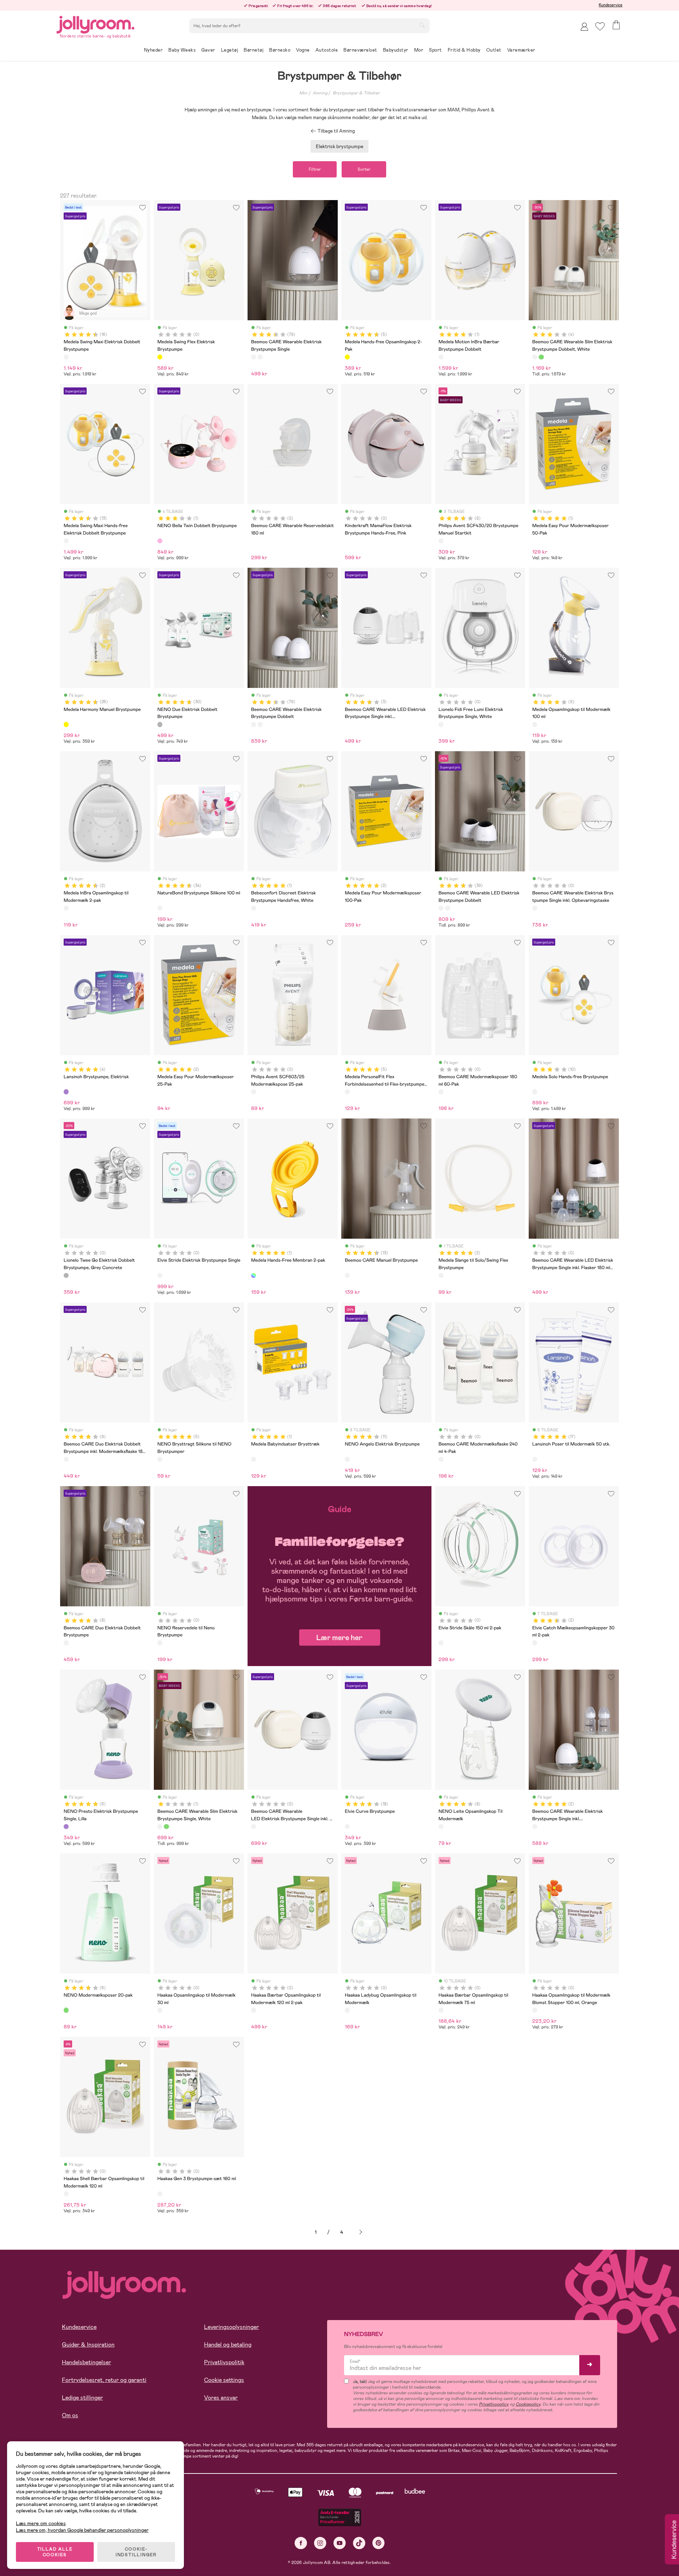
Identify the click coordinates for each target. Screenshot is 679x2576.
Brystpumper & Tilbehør (356, 93)
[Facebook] (301, 2543)
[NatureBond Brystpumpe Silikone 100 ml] (160, 908)
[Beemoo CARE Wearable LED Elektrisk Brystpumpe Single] (447, 908)
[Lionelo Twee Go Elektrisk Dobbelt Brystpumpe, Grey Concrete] (66, 1275)
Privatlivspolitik (224, 2362)
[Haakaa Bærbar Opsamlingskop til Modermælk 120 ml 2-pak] (254, 2010)
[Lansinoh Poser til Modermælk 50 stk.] (535, 1459)
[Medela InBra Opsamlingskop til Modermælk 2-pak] (66, 908)
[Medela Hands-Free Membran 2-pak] (254, 1275)
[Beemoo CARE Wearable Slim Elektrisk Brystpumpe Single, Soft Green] (166, 1827)
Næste (361, 2232)
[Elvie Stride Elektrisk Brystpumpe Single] (160, 1275)
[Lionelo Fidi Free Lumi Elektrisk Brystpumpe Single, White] (441, 724)
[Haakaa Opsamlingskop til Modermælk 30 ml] (160, 2010)
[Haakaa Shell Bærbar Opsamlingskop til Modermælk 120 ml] (66, 2194)
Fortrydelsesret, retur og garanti (104, 2380)
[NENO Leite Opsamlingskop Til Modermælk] (441, 1827)
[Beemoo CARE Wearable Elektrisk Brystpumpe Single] (254, 357)
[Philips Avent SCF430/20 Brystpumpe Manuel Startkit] (441, 541)
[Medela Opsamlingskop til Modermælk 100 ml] (535, 724)
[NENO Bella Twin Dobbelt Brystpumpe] (160, 541)
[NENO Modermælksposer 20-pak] (66, 2010)
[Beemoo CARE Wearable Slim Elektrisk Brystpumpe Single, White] (160, 1827)
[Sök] (422, 25)
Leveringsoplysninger (231, 2327)
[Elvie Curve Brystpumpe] (347, 1827)
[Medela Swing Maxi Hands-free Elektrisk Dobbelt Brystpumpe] (66, 541)
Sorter (364, 169)
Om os (70, 2415)
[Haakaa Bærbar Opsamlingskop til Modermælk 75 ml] (441, 2010)
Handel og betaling (228, 2345)
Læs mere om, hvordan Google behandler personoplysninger (82, 2530)
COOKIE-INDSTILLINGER (136, 2552)
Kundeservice (611, 5)
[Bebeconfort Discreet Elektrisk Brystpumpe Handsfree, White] (254, 908)
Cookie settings (224, 2380)
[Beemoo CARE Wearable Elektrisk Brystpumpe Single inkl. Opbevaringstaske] (535, 908)
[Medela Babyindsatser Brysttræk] (254, 1459)
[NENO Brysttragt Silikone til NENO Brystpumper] (160, 1459)
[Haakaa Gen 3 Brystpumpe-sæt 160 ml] (160, 2194)
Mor (303, 93)
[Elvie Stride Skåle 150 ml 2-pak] (441, 1643)
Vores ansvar (221, 2398)
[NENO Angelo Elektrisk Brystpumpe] (347, 1459)
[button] (600, 26)
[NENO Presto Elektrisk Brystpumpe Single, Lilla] (66, 1827)
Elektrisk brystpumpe (339, 146)
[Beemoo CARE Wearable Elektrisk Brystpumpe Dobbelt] (260, 357)
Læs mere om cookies (41, 2524)
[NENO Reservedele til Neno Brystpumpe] (160, 1643)
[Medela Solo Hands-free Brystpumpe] (535, 1092)
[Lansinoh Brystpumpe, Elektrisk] (66, 1092)
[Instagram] (320, 2543)
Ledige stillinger (82, 2398)
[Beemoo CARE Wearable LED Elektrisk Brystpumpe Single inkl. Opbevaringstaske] (254, 1827)
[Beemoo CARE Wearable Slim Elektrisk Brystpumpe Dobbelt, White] (535, 357)
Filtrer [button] (315, 169)
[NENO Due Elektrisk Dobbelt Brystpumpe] (160, 724)
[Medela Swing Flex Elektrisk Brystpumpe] (160, 357)
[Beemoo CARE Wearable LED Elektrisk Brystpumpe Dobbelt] (441, 908)
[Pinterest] (379, 2543)
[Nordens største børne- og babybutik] (95, 24)
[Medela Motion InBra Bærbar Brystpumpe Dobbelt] (441, 357)
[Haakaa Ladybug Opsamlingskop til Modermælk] (347, 2010)
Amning (320, 93)
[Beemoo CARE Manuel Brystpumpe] (347, 1275)
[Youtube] (340, 2543)
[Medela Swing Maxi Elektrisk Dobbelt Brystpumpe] (66, 357)
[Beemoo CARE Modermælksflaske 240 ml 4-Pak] (441, 1459)
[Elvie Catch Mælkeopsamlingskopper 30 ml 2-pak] (535, 1643)
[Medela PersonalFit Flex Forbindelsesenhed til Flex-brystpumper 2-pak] (347, 1092)
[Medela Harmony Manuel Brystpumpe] (66, 724)
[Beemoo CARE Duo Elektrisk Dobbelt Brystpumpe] (66, 1643)
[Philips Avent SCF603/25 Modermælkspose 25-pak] (254, 1092)
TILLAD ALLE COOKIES (55, 2552)
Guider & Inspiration (88, 2345)
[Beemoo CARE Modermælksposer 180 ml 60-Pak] (441, 1092)
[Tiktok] (359, 2543)
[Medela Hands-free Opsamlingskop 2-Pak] (347, 357)
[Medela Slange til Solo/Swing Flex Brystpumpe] (441, 1275)
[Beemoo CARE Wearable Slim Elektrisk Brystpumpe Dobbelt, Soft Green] (541, 357)
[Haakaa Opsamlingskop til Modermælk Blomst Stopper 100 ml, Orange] (535, 2010)
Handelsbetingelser (86, 2362)
